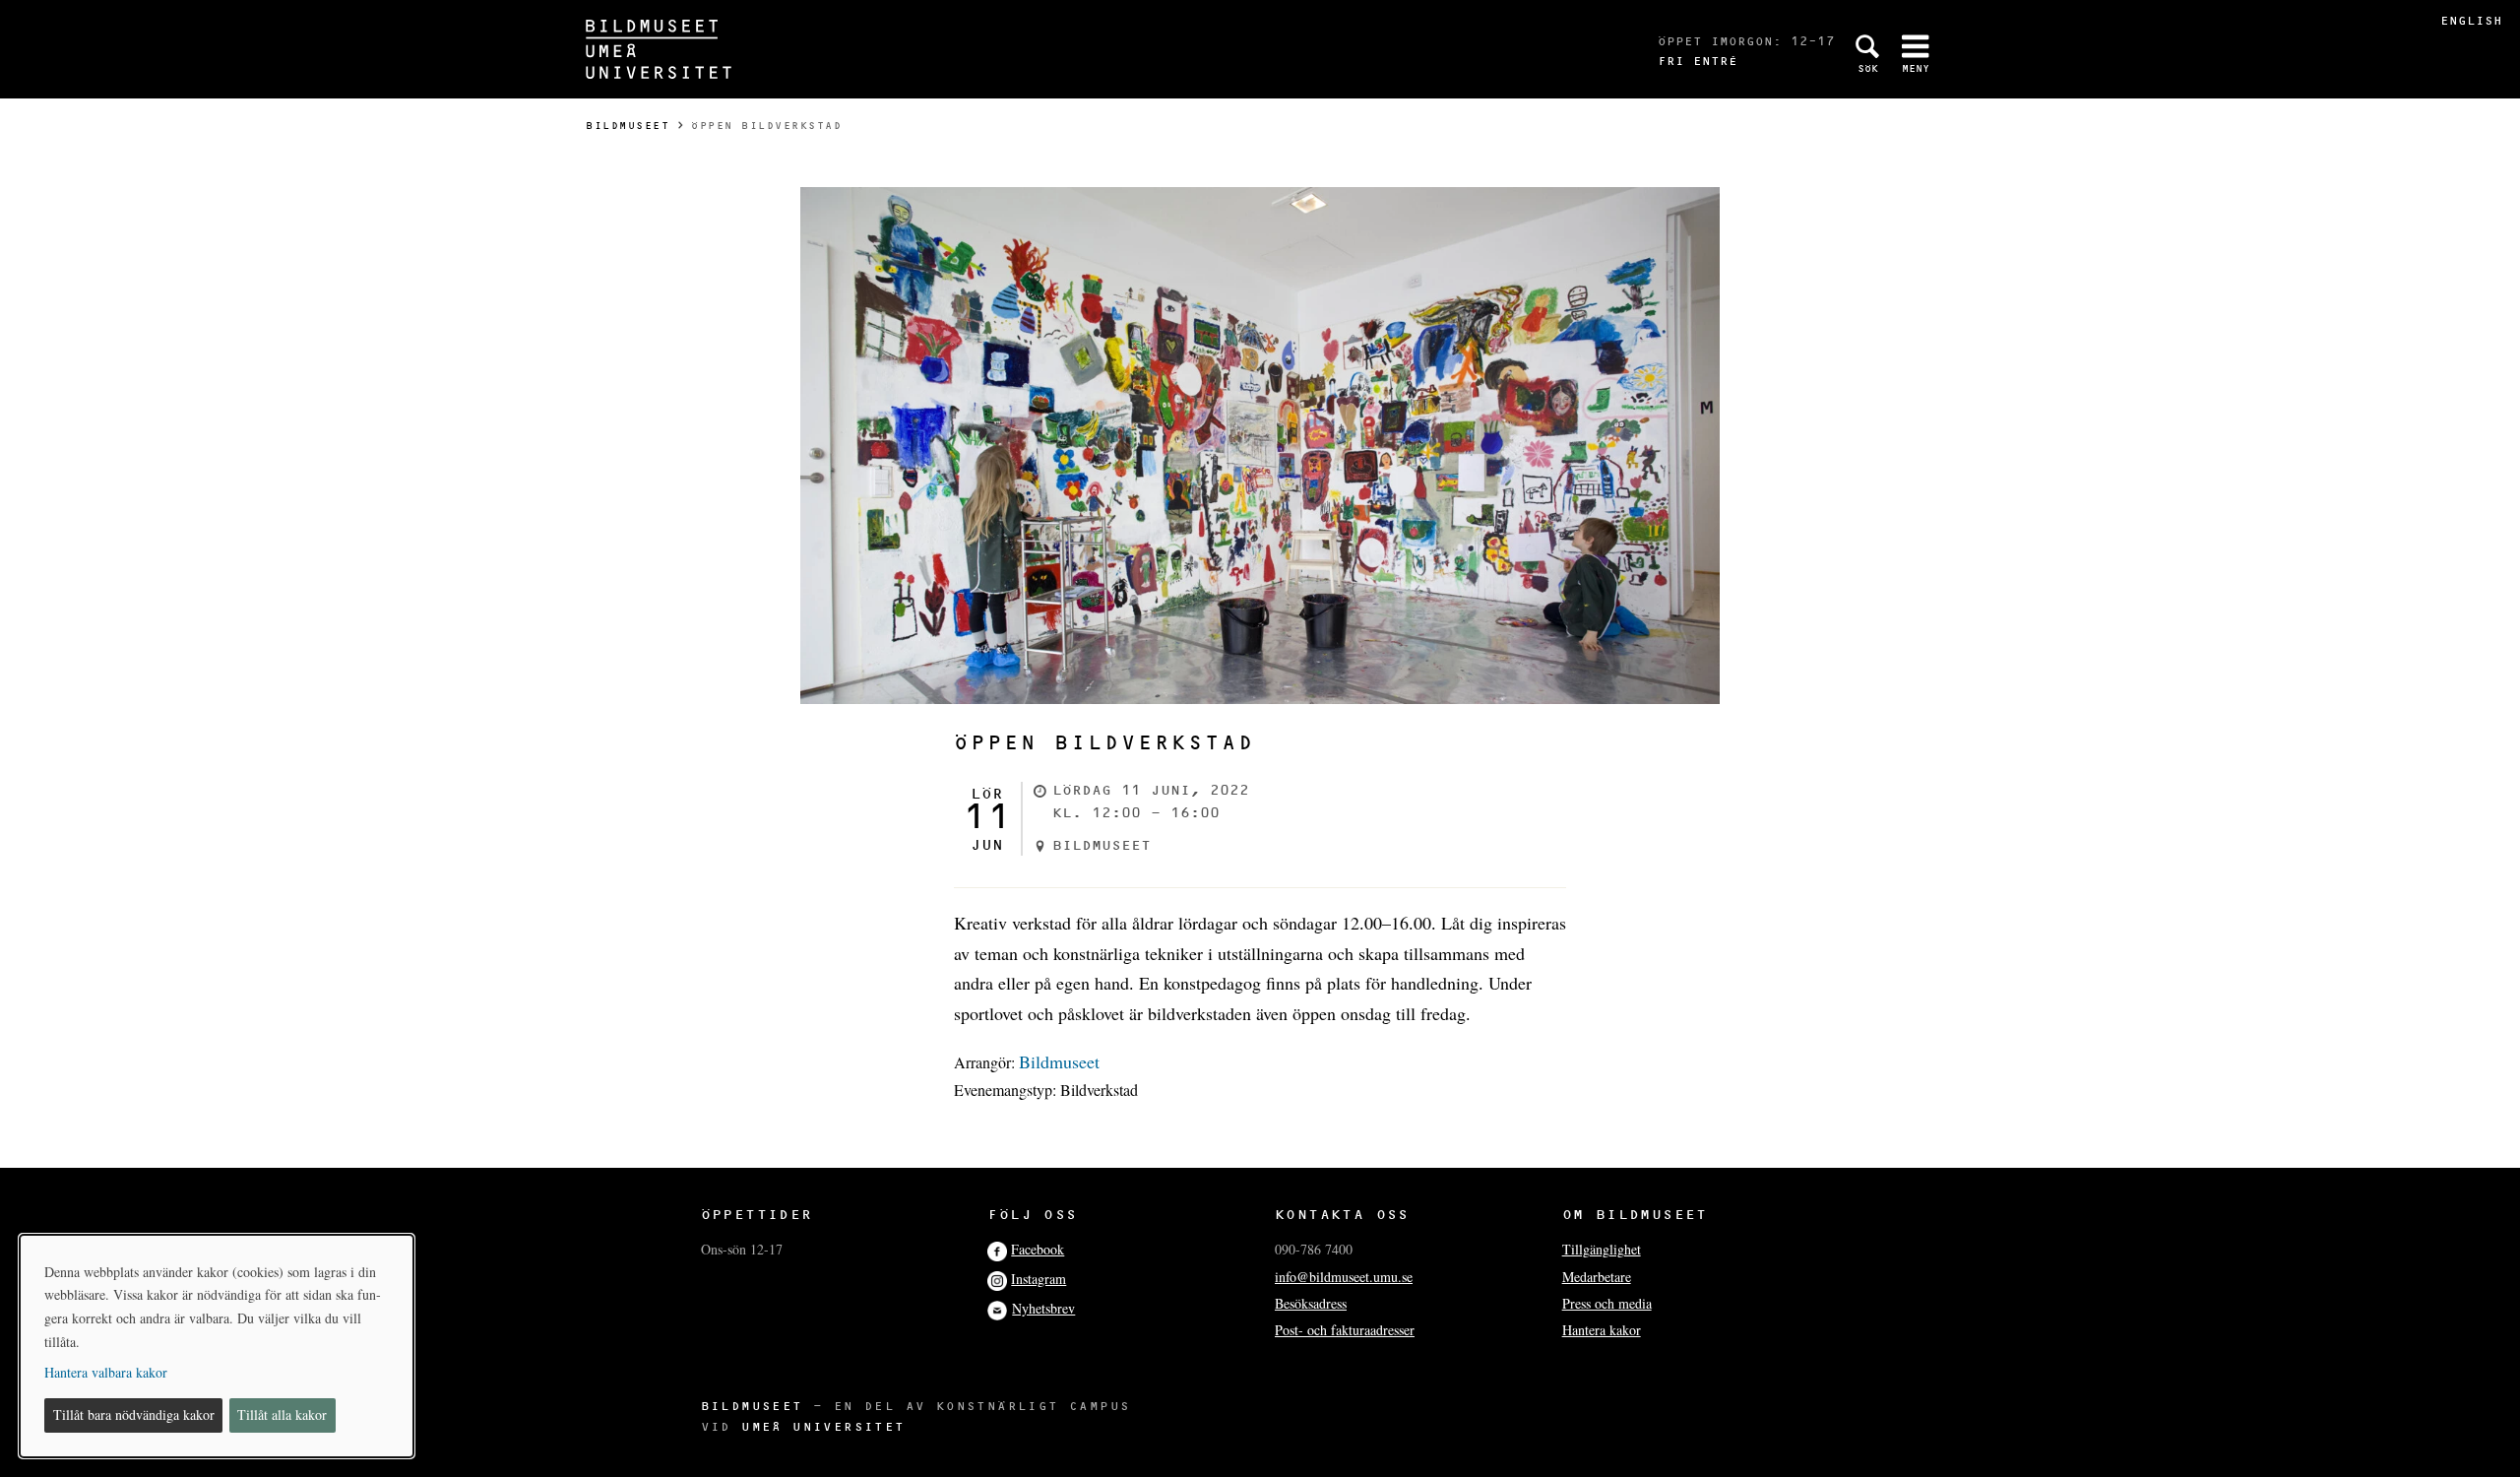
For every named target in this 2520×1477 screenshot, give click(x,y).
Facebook (1038, 1249)
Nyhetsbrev (1043, 1308)
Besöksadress (1311, 1303)
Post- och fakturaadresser (1345, 1330)
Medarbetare (1597, 1277)
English (2471, 20)
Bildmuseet (628, 126)
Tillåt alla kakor (282, 1414)
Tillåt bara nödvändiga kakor (134, 1414)
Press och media (1607, 1303)
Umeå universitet (823, 1426)
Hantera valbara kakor (106, 1372)
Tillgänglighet (1602, 1249)
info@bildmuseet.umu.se (1344, 1277)
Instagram (1039, 1279)
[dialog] (217, 1346)
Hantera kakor (1602, 1330)
